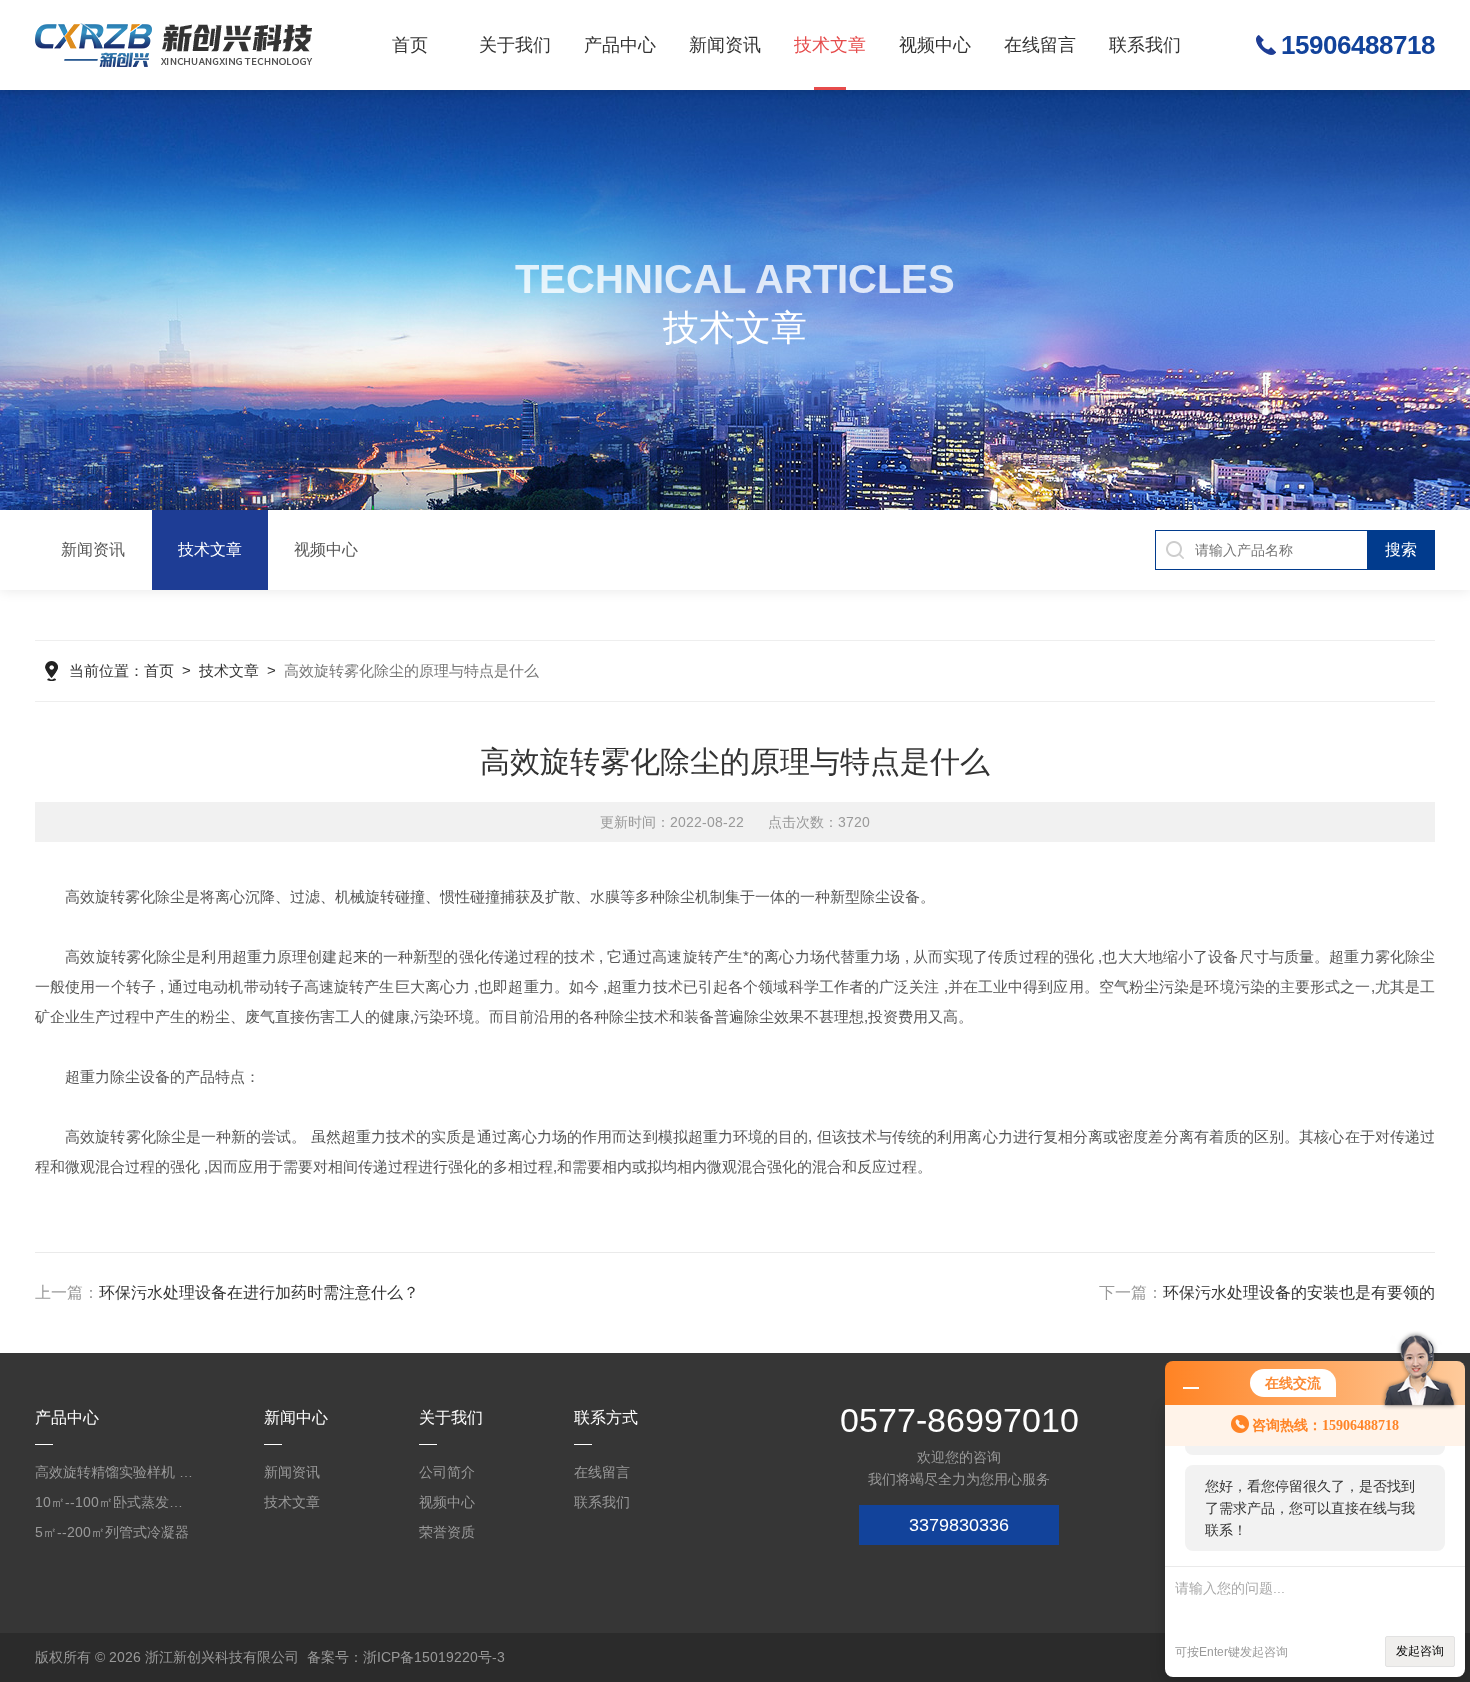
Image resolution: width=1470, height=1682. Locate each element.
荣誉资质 (447, 1532)
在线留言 (1040, 45)
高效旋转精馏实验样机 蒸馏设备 (115, 1472)
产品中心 (620, 45)
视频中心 (935, 45)
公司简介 (447, 1472)
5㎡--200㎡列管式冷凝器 (112, 1532)
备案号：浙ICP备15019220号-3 (406, 1657)
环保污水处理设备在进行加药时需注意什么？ (259, 1292)
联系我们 (1145, 45)
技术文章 (830, 45)
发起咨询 (1420, 1651)
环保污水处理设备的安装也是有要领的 (1299, 1292)
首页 (410, 45)
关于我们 (515, 45)
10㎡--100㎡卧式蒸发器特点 (115, 1502)
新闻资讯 (725, 45)
